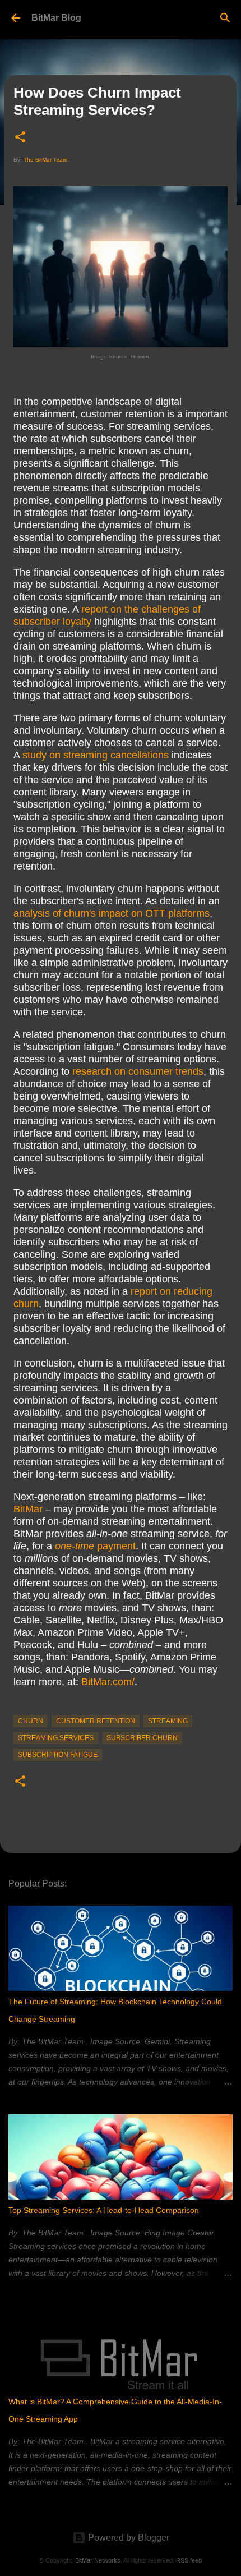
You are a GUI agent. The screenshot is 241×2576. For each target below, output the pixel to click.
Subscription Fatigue (58, 1755)
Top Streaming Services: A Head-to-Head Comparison (104, 2210)
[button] (20, 138)
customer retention (96, 1721)
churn (31, 1721)
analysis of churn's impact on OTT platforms (112, 913)
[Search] (225, 18)
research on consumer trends (138, 1071)
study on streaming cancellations (96, 755)
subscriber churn (142, 1738)
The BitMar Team (45, 160)
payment (95, 1546)
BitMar (28, 1509)
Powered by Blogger (128, 2538)
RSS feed (189, 2560)
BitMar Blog (56, 18)
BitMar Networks (98, 2560)
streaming (168, 1721)
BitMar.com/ (108, 1682)
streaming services (56, 1738)
